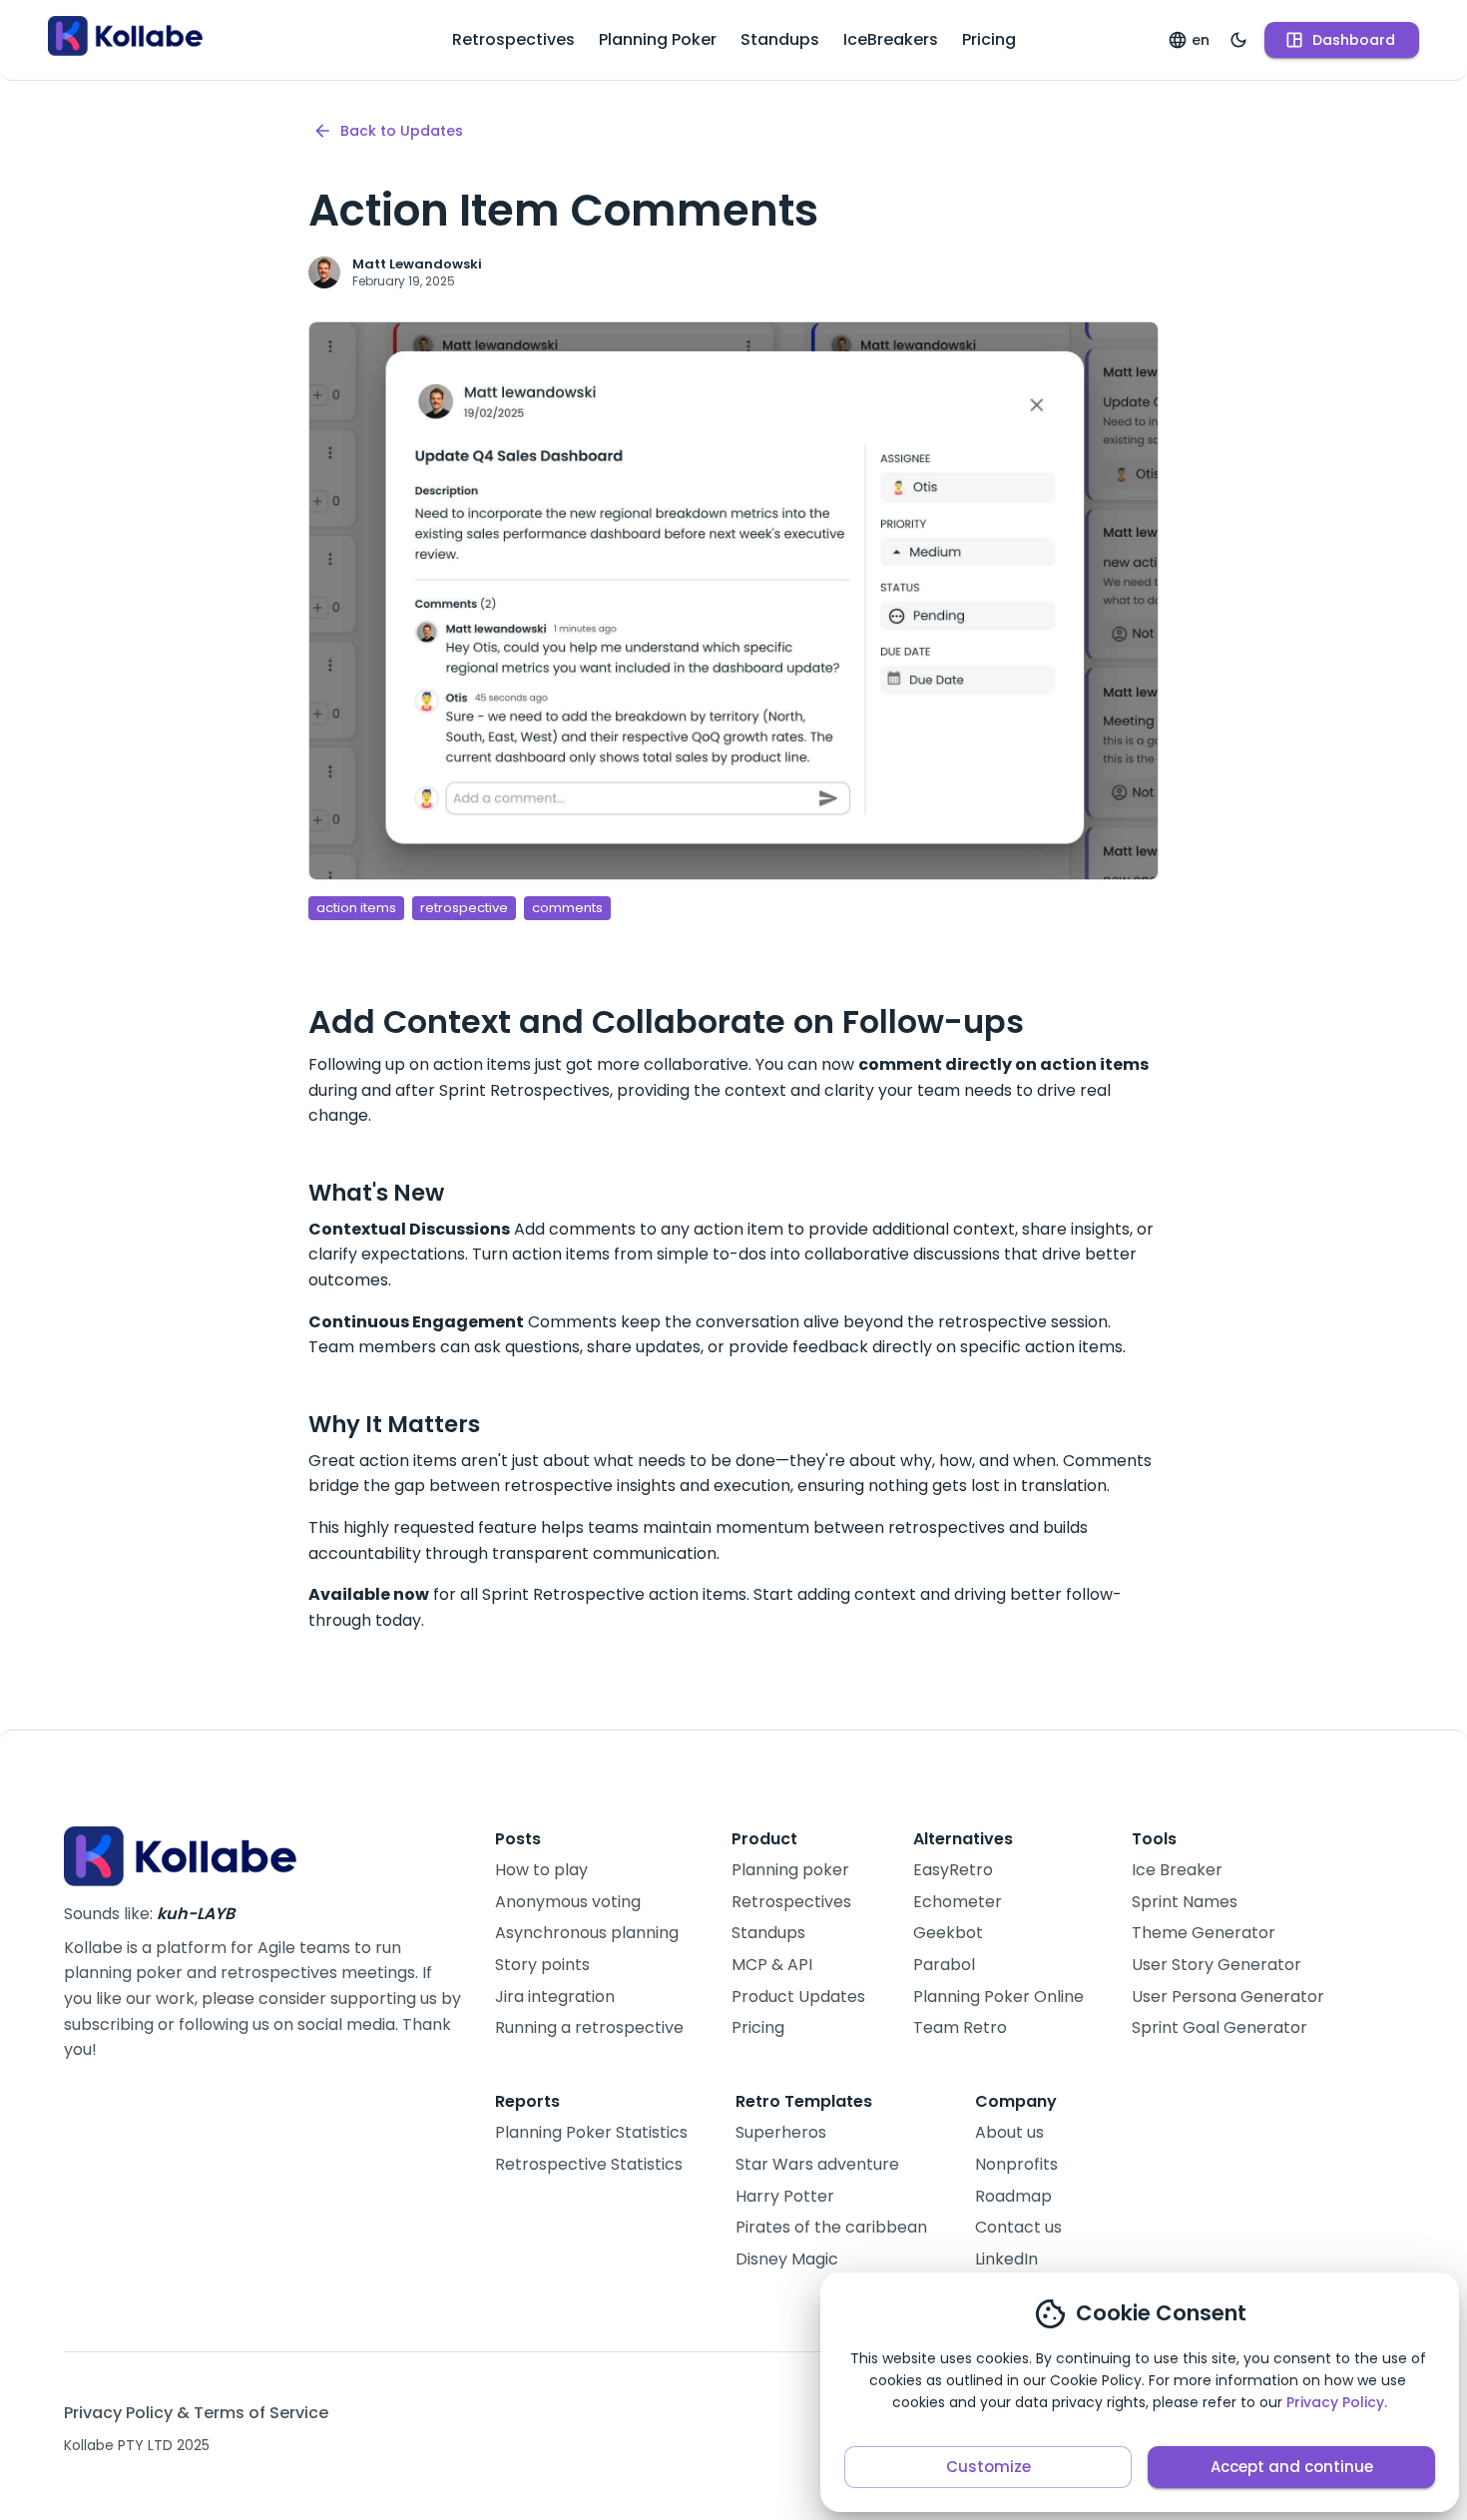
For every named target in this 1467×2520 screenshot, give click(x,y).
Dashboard (1354, 40)
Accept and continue (1292, 2467)
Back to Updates (402, 131)
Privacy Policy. (1337, 2402)
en (1201, 40)
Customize (988, 2467)
